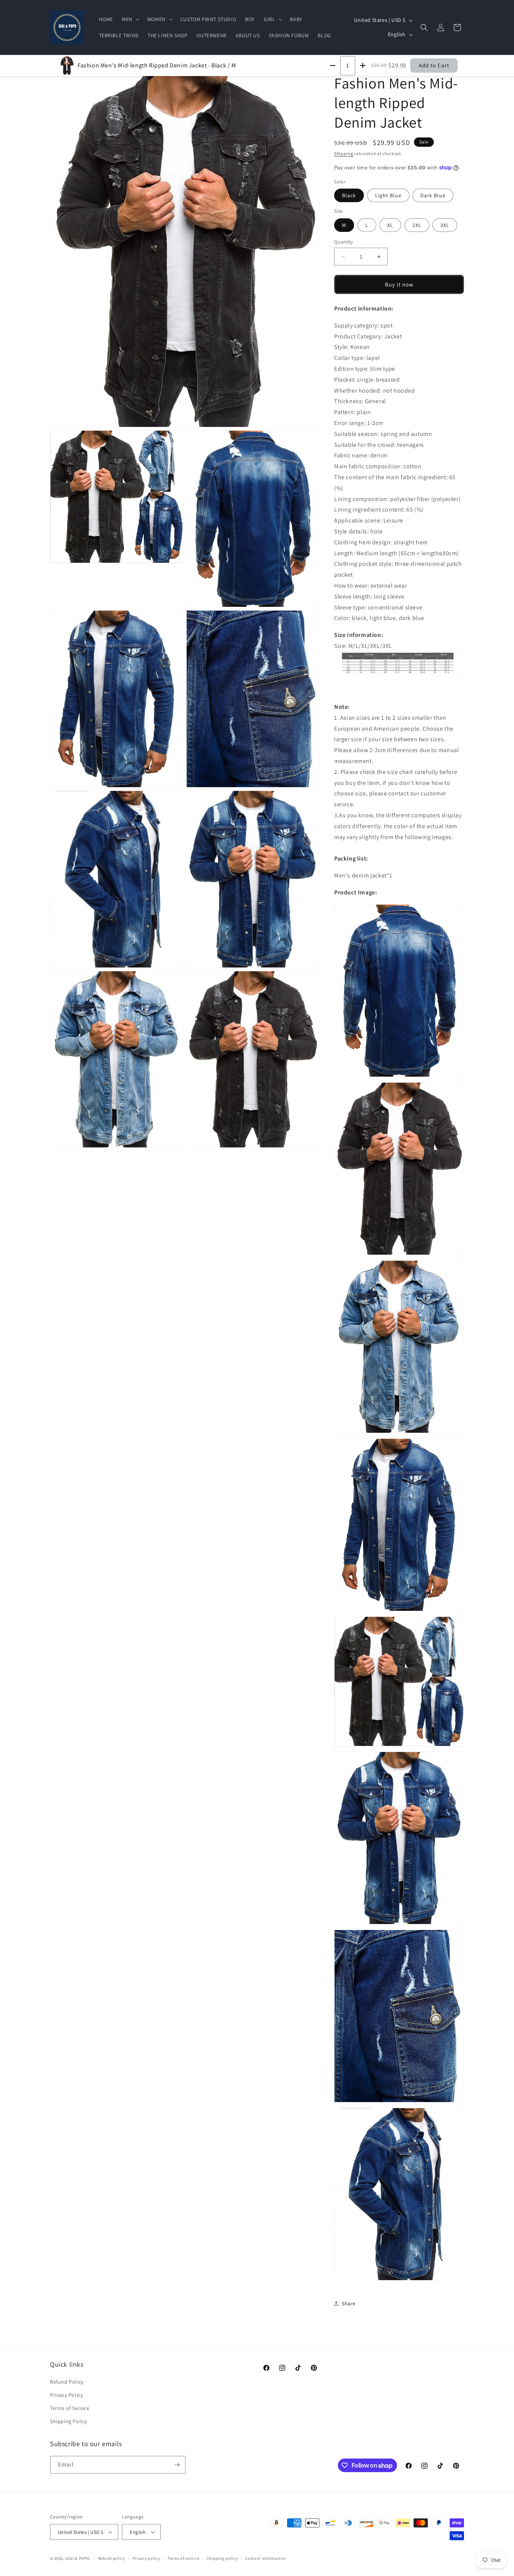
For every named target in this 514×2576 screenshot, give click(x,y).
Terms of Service (70, 2408)
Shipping (344, 153)
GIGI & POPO (78, 2558)
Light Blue (388, 195)
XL (390, 225)
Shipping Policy (69, 2421)
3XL (445, 225)
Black (349, 195)
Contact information (265, 2558)
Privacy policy (146, 2558)
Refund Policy (67, 2382)
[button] (130, 19)
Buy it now (399, 284)
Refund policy (112, 2558)
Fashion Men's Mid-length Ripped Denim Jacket (157, 65)
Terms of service (183, 2558)
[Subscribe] (177, 2465)
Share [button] (349, 2303)
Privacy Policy (66, 2395)
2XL (417, 225)
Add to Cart (434, 65)
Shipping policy (222, 2558)
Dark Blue (433, 195)
